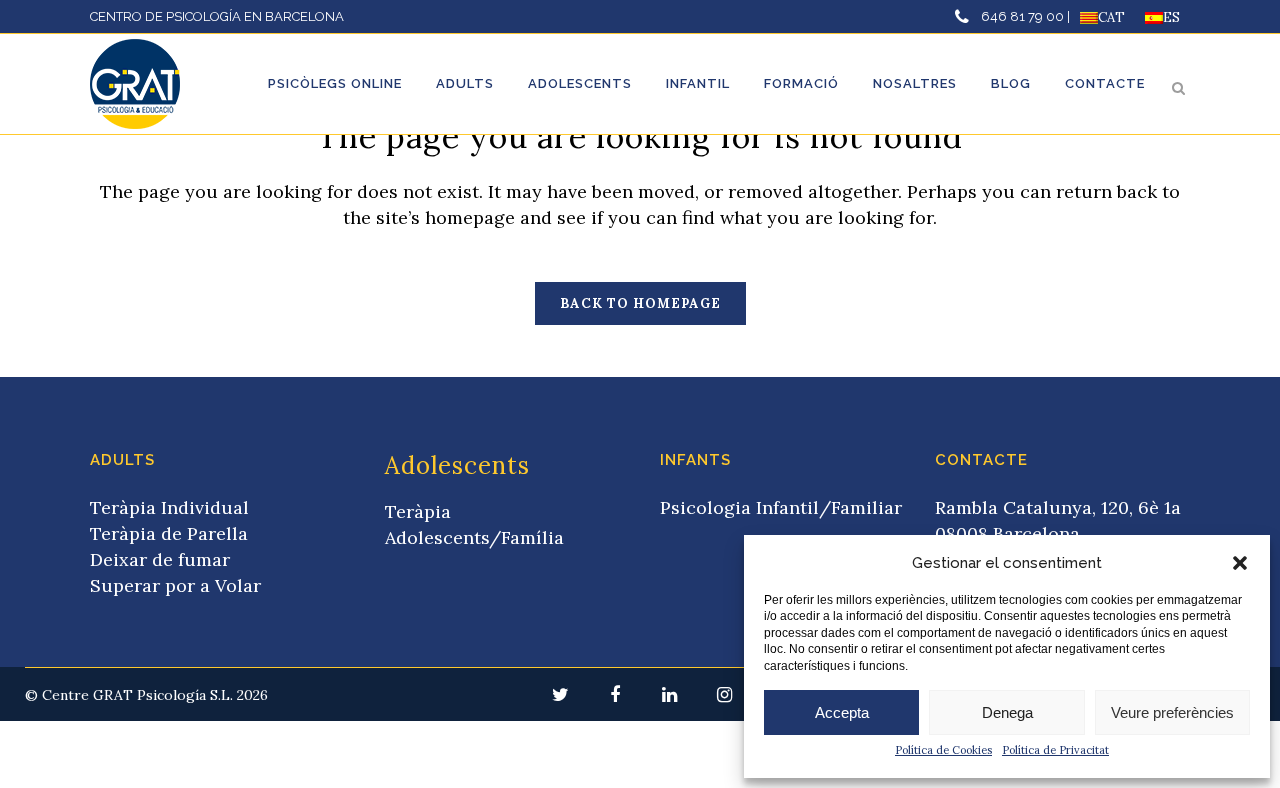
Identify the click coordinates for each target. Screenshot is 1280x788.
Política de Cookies (943, 750)
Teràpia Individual (169, 507)
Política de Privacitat (1055, 750)
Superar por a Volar (175, 585)
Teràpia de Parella (169, 533)
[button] (1240, 563)
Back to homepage (640, 303)
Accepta (842, 712)
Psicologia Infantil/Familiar (781, 507)
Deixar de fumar (160, 559)
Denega (1007, 712)
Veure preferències (1172, 712)
